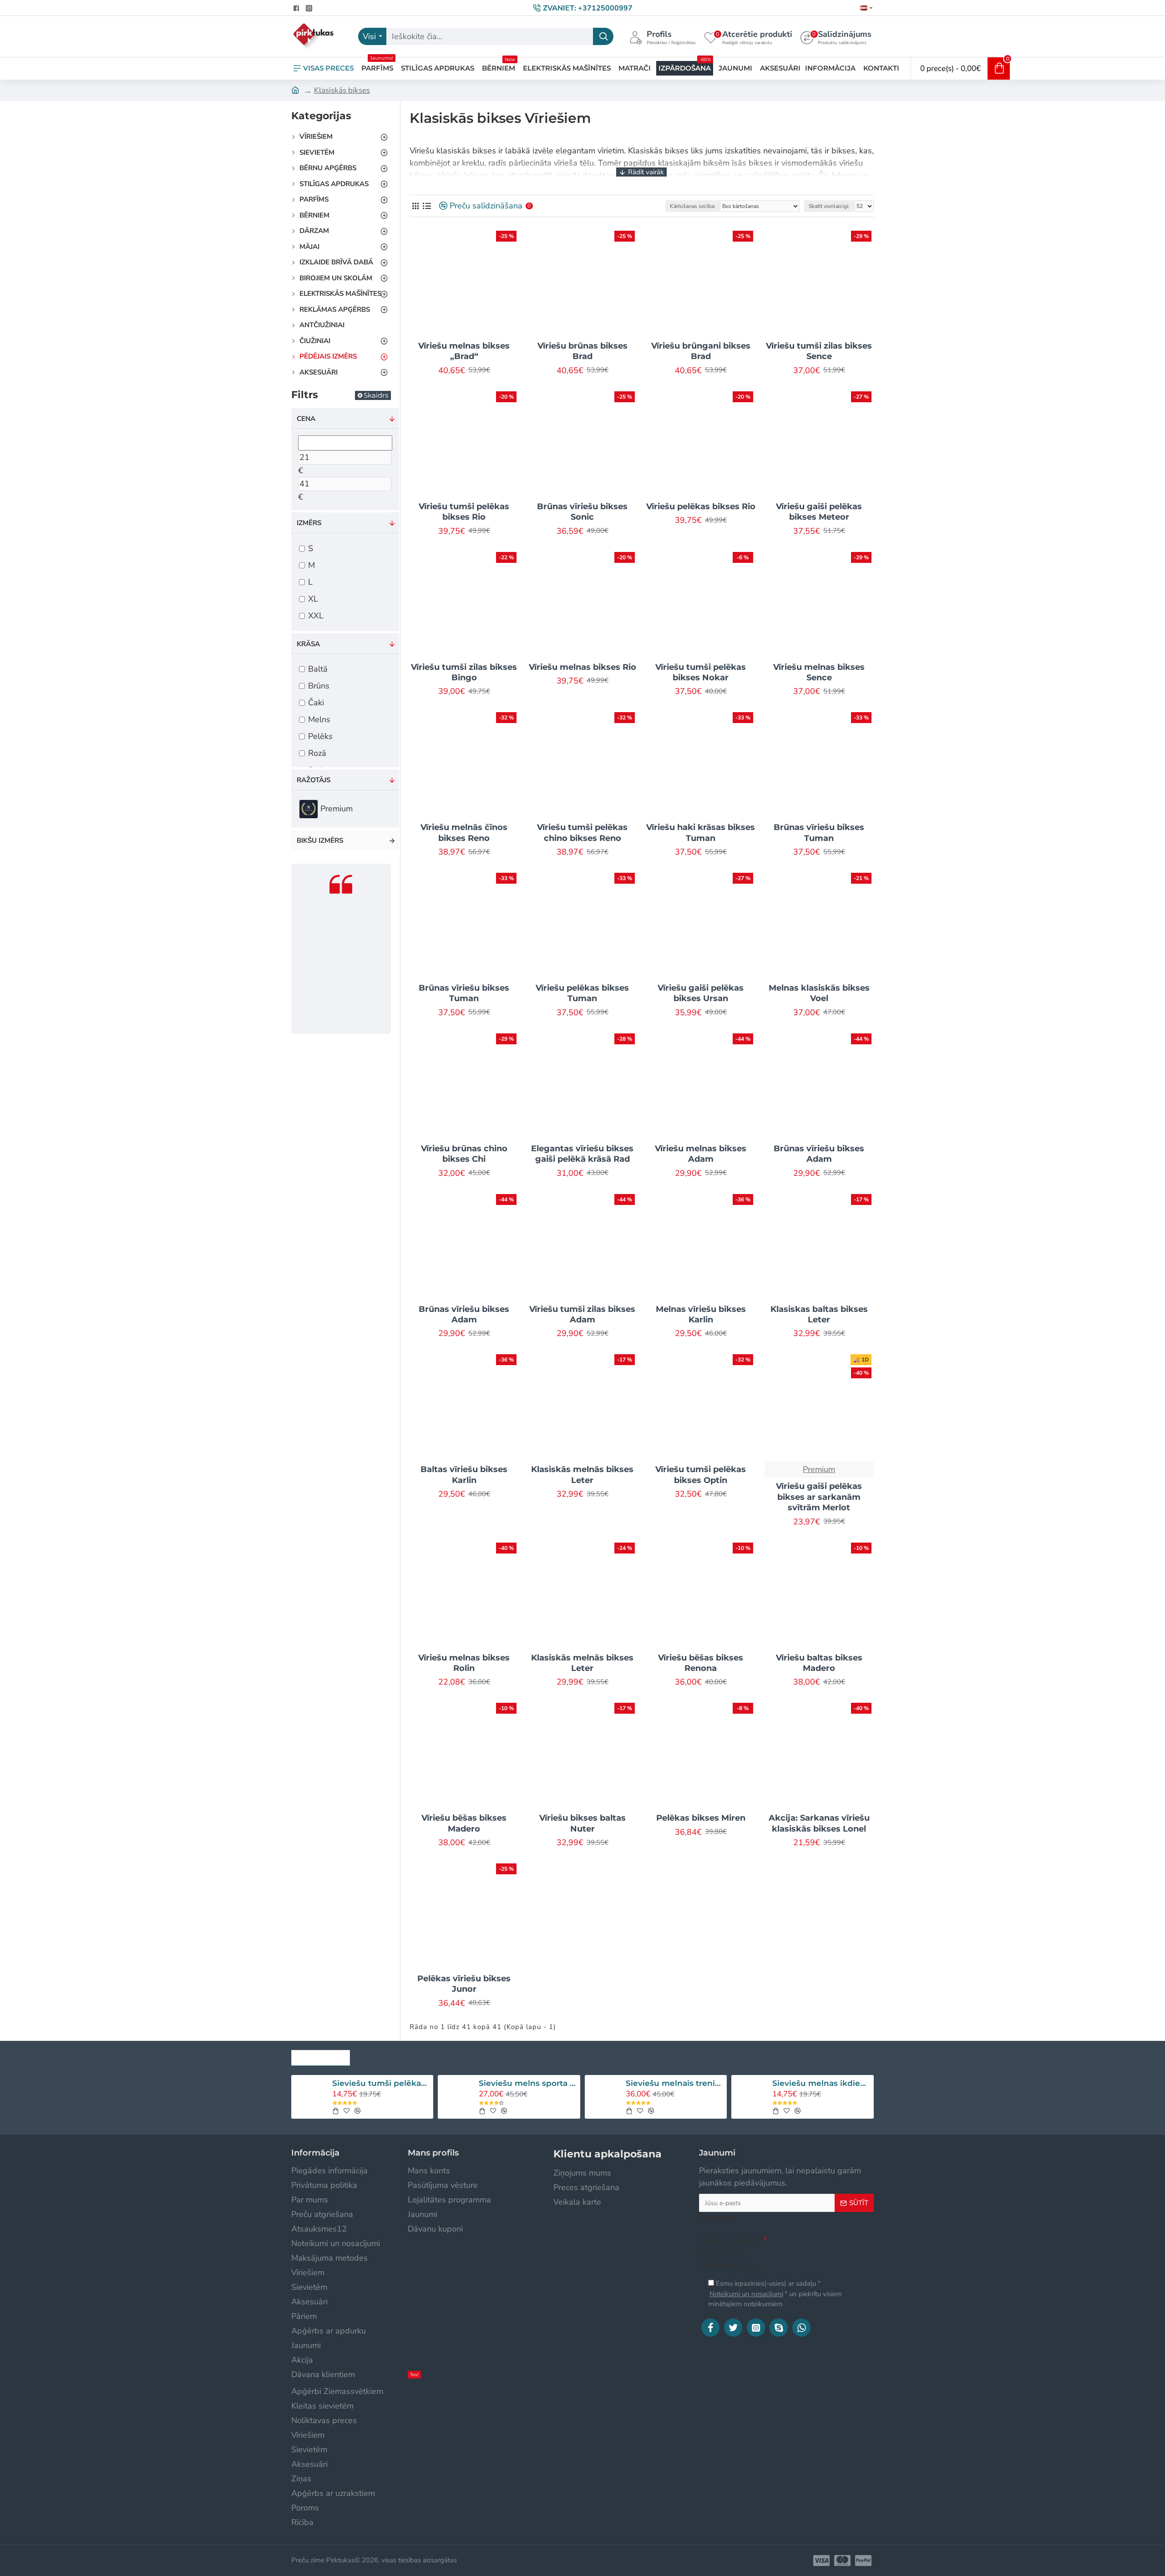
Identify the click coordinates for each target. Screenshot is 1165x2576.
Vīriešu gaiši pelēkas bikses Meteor (819, 512)
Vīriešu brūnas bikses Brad (582, 351)
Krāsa (308, 644)
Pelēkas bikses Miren (701, 1818)
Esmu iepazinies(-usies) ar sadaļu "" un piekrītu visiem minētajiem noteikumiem (775, 2294)
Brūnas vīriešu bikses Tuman (819, 833)
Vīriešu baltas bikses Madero (819, 1663)
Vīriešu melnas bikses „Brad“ (464, 351)
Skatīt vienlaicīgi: (829, 206)
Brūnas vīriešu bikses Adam (819, 1154)
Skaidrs (376, 395)
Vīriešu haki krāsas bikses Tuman (701, 833)
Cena (306, 419)
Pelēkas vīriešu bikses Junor (464, 1984)
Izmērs (309, 523)
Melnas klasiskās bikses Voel (819, 993)
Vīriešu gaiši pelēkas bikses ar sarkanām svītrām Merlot (819, 1497)
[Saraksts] (427, 206)
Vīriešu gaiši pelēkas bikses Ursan (701, 993)
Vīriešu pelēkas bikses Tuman (582, 993)
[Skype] (779, 2328)
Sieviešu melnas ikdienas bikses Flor (821, 2083)
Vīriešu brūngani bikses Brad (701, 351)
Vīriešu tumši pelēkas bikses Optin (701, 1475)
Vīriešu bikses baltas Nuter (582, 1823)
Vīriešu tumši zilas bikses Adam (582, 1314)
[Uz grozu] (335, 2111)
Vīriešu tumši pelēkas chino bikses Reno (582, 833)
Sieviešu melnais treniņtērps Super (675, 2083)
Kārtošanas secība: (693, 206)
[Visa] (821, 2561)
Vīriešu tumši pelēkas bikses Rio (464, 512)
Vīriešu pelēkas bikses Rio (701, 506)
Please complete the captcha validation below (730, 2252)
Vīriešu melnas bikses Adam (701, 1154)
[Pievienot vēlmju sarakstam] (347, 2111)
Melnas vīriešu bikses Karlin (701, 1314)
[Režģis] (415, 206)
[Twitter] (733, 2328)
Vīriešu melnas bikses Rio (582, 667)
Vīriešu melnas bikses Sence (819, 672)
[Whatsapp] (801, 2328)
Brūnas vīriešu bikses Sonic (582, 512)
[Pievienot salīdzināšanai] (357, 2111)
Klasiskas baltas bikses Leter (819, 1314)
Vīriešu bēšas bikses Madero (464, 1823)
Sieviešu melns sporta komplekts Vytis (528, 2083)
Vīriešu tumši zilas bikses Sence (819, 351)
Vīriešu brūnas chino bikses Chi (464, 1154)
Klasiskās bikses (342, 90)
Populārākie (321, 2055)
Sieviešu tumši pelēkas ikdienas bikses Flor (381, 2083)
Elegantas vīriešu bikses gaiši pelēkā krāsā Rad (582, 1154)
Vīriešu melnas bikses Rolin (464, 1663)
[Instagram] (756, 2328)
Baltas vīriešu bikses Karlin (464, 1475)
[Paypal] (863, 2561)
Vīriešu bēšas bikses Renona (701, 1663)
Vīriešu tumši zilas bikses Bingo (464, 672)
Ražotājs (314, 780)
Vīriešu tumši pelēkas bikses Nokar (701, 672)
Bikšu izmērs (320, 840)
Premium (819, 1469)
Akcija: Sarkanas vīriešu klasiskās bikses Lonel (819, 1823)
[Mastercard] (842, 2561)
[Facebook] (710, 2328)
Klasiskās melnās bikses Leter (582, 1475)
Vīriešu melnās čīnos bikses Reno (464, 833)
